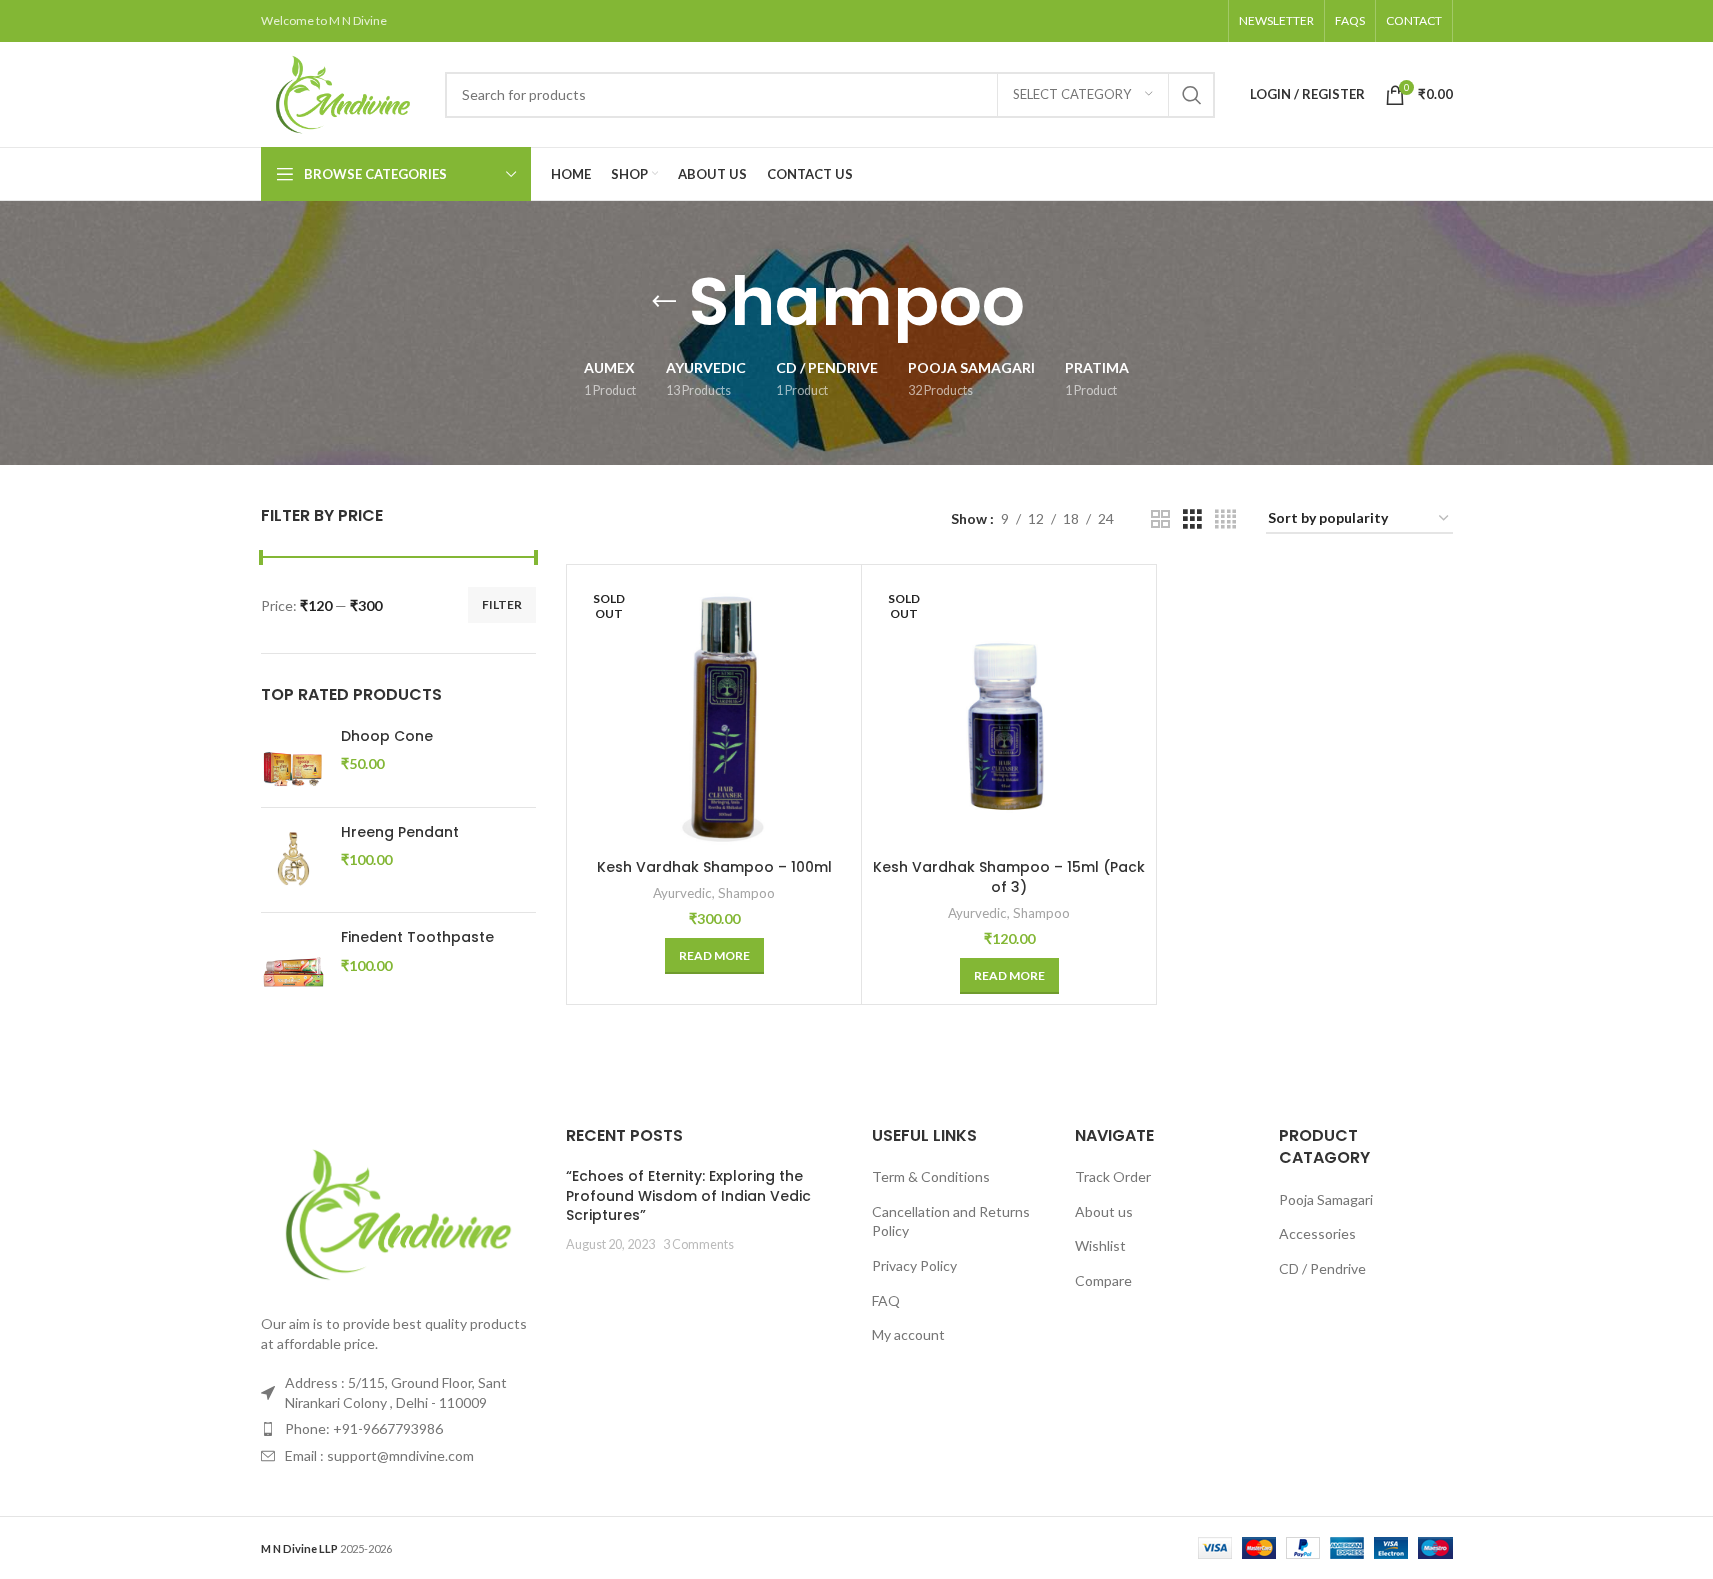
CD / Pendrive (1322, 1268)
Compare (1103, 1280)
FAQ (886, 1300)
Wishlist (1100, 1245)
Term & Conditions (931, 1176)
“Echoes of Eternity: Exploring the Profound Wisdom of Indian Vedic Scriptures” (688, 1195)
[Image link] (399, 1212)
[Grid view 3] (1192, 519)
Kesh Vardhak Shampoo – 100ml (714, 867)
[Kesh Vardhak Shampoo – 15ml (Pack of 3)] (1009, 712)
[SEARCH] (1192, 95)
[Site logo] (343, 92)
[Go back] (664, 302)
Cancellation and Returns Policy (951, 1221)
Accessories (1317, 1233)
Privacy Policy (914, 1265)
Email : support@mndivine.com (379, 1455)
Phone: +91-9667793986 (364, 1428)
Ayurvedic (682, 893)
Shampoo (746, 893)
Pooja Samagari (1326, 1199)
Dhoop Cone (387, 736)
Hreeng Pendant (400, 832)
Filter (502, 604)
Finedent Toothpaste (417, 937)
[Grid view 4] (1225, 519)
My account (908, 1334)
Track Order (1113, 1176)
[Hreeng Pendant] (293, 860)
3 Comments (698, 1244)
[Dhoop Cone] (293, 759)
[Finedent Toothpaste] (293, 960)
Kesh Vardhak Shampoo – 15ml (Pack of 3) (1009, 877)
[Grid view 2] (1160, 519)
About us (1104, 1211)
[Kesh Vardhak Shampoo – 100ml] (714, 712)
